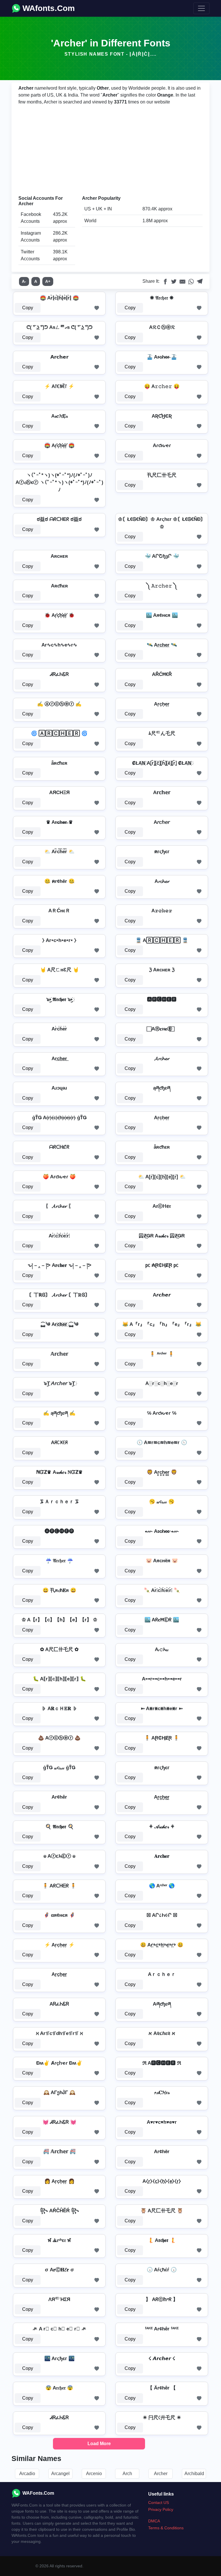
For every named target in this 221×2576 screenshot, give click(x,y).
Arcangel (60, 2474)
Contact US (159, 2502)
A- (24, 281)
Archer (161, 2474)
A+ (48, 281)
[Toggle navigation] (201, 8)
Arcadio (27, 2474)
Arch (127, 2474)
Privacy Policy (161, 2509)
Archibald (194, 2474)
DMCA (154, 2521)
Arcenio (94, 2474)
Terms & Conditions (166, 2528)
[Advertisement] (110, 150)
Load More (99, 2444)
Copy (28, 308)
